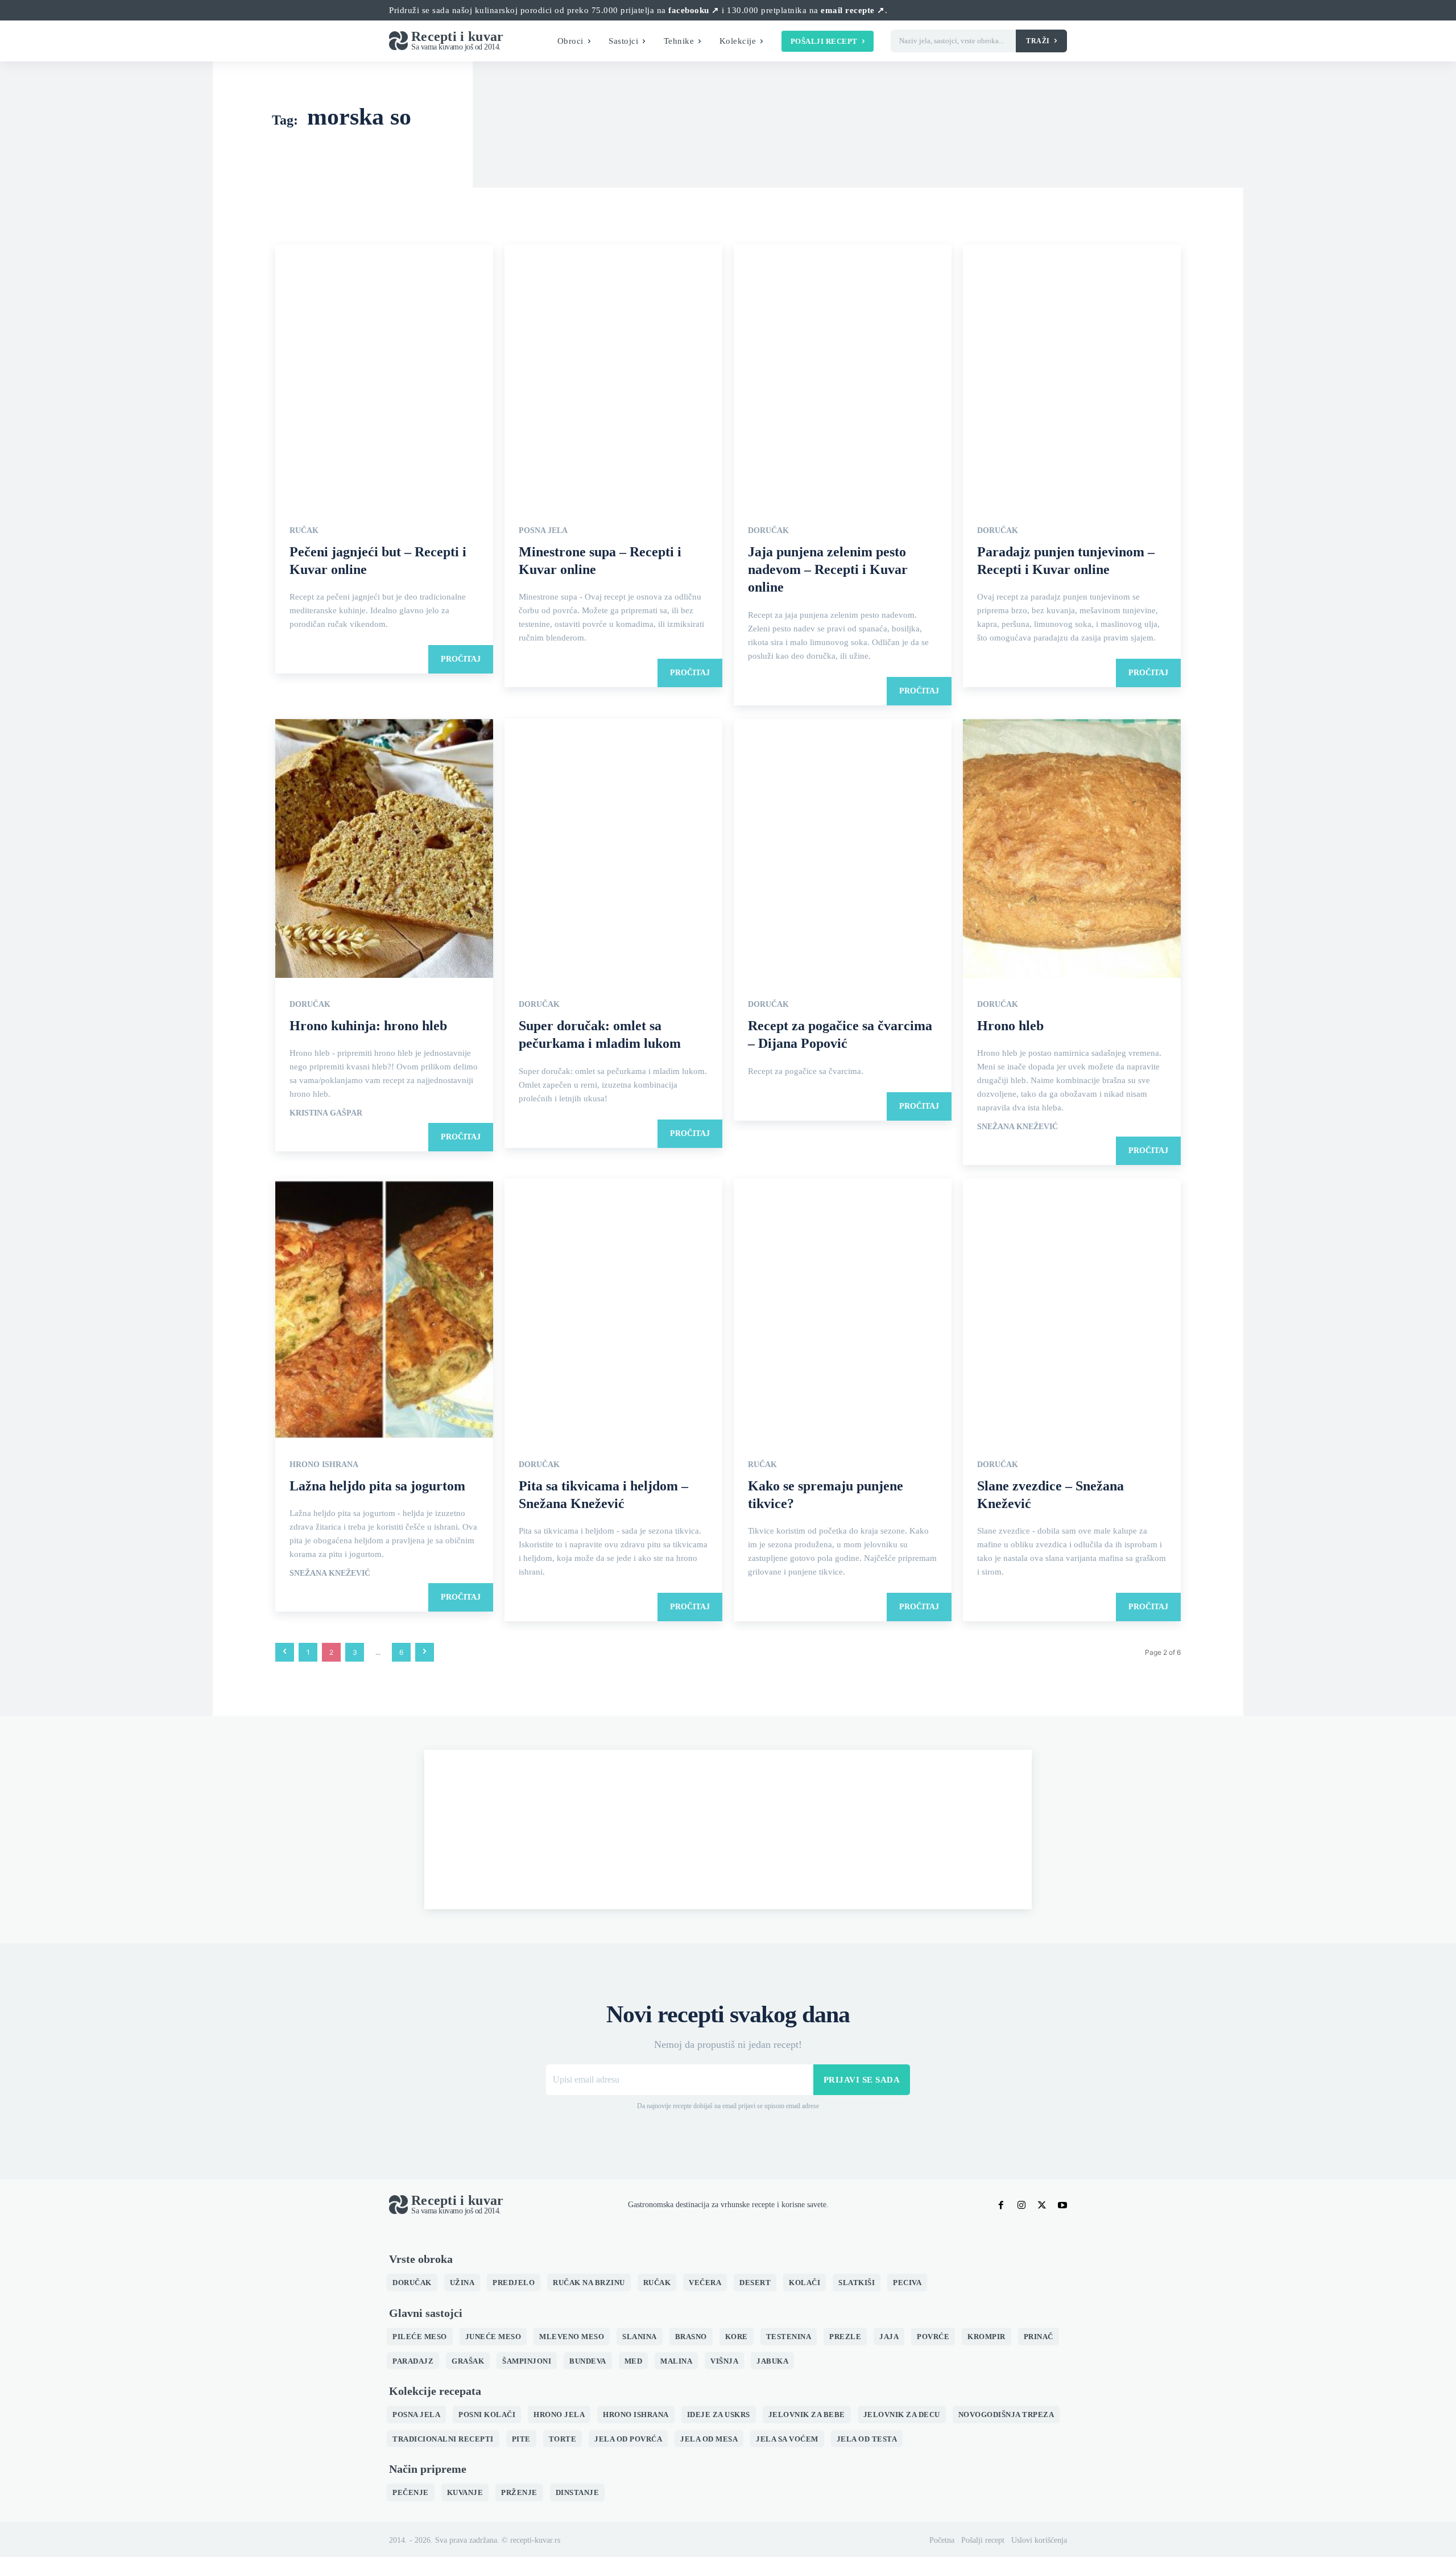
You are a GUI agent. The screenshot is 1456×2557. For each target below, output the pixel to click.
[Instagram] (1021, 2205)
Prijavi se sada (862, 2080)
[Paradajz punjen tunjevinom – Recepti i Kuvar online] (1072, 375)
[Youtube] (1062, 2205)
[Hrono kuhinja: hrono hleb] (384, 850)
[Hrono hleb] (1072, 850)
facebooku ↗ (694, 10)
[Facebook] (1001, 2205)
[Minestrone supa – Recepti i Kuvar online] (613, 375)
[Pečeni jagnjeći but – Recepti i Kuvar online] (384, 375)
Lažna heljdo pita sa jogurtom (377, 1486)
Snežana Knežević (1017, 1127)
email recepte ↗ (853, 10)
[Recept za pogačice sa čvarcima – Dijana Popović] (843, 850)
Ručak (304, 531)
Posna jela (543, 531)
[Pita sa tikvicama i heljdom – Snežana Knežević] (613, 1310)
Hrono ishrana (324, 1465)
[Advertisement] (728, 1829)
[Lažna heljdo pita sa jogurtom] (384, 1310)
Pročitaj (461, 659)
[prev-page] (285, 1652)
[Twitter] (1042, 2205)
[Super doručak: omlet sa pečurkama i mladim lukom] (613, 850)
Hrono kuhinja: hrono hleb (368, 1026)
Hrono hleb (1010, 1026)
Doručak (768, 531)
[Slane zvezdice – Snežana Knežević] (1072, 1310)
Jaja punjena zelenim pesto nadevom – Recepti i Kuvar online (828, 569)
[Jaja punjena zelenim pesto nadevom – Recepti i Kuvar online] (843, 375)
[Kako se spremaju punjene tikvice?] (843, 1310)
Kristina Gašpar (326, 1113)
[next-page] (425, 1652)
